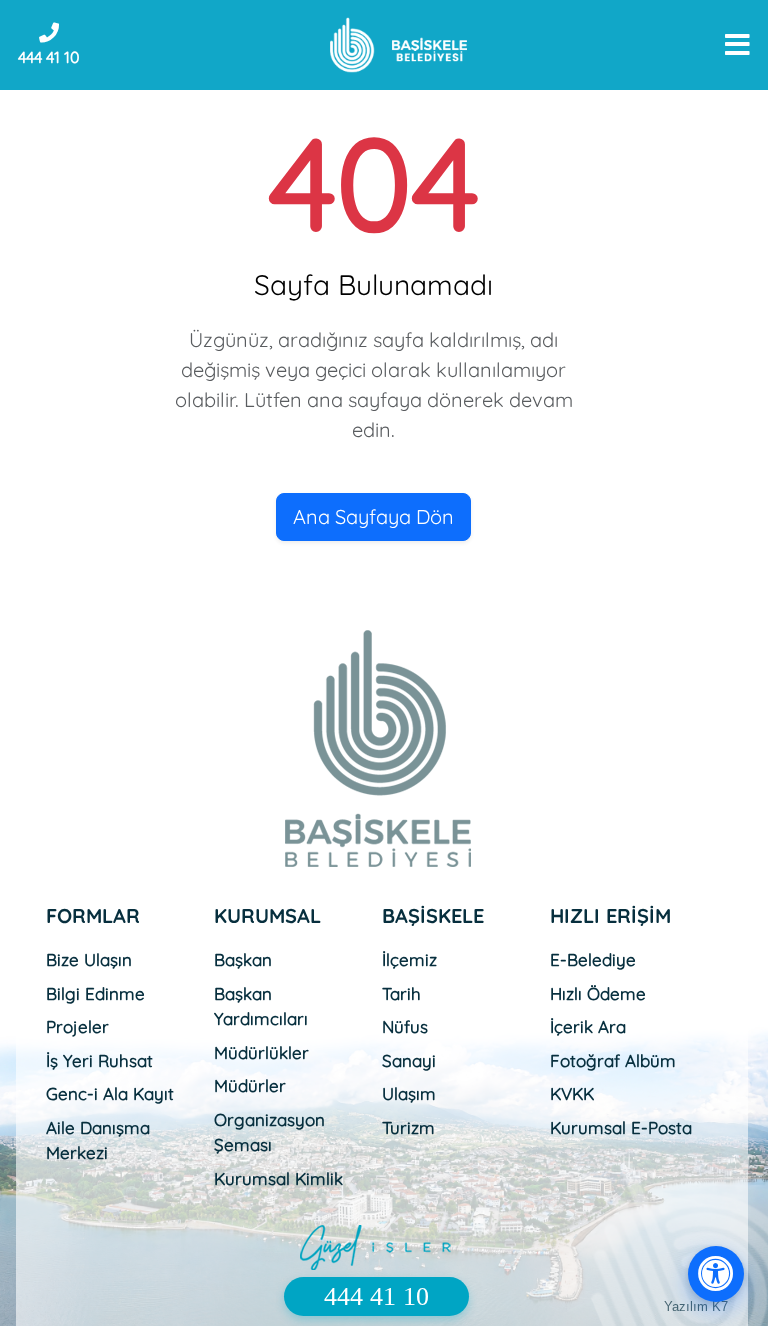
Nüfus (405, 1026)
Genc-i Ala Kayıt (110, 1093)
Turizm (408, 1127)
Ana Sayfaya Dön (373, 516)
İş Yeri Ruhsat (99, 1060)
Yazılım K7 (696, 1306)
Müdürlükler (261, 1052)
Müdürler (250, 1085)
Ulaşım (409, 1093)
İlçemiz (409, 959)
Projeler (77, 1026)
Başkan (243, 959)
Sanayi (409, 1060)
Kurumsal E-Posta (621, 1127)
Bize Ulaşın (89, 959)
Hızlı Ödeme (598, 993)
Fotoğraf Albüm (613, 1060)
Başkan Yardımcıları (261, 1006)
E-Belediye (593, 959)
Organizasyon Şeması (269, 1132)
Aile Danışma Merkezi (98, 1140)
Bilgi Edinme (95, 993)
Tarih (401, 993)
